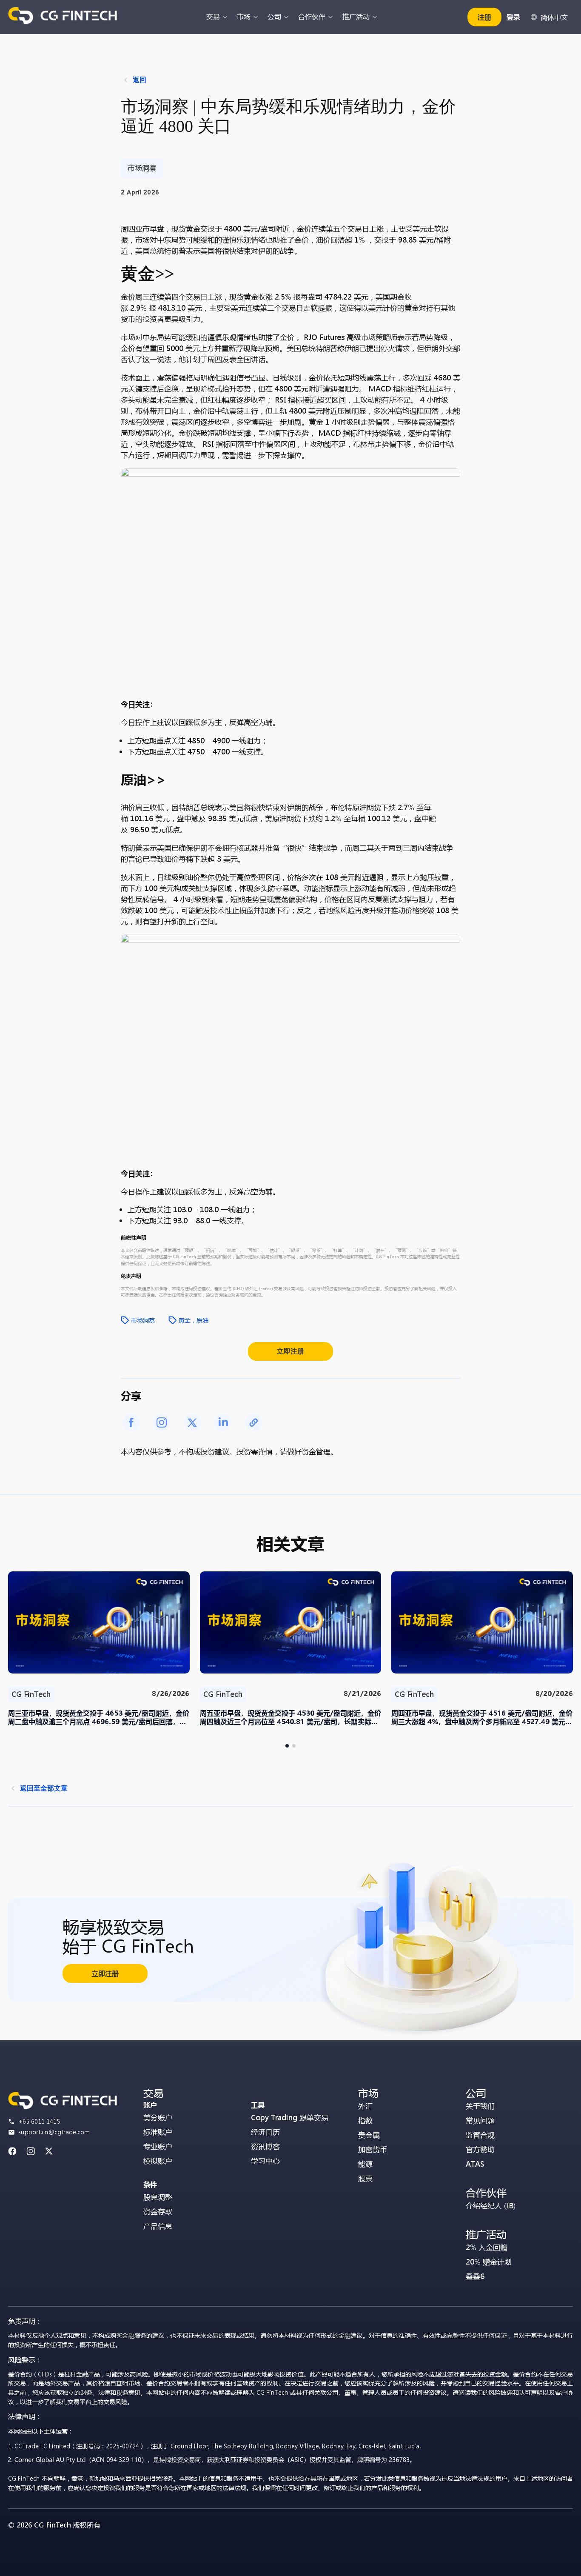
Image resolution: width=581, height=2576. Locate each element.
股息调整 (158, 2197)
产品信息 (158, 2226)
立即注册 (290, 1351)
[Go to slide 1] (287, 1746)
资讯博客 (265, 2146)
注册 (484, 17)
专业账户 (158, 2146)
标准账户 (158, 2132)
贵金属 (369, 2135)
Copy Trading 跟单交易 (290, 2118)
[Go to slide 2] (294, 1746)
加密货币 (373, 2149)
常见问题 (480, 2120)
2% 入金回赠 (487, 2247)
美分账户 (158, 2118)
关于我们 (480, 2106)
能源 (365, 2164)
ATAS (475, 2164)
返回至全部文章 (44, 1788)
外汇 (365, 2106)
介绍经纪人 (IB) (491, 2206)
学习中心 (265, 2161)
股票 (365, 2178)
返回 (140, 80)
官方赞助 (480, 2149)
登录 (513, 17)
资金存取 (158, 2212)
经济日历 (265, 2132)
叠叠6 (475, 2276)
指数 (365, 2120)
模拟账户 (158, 2161)
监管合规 (480, 2135)
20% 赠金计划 (489, 2262)
